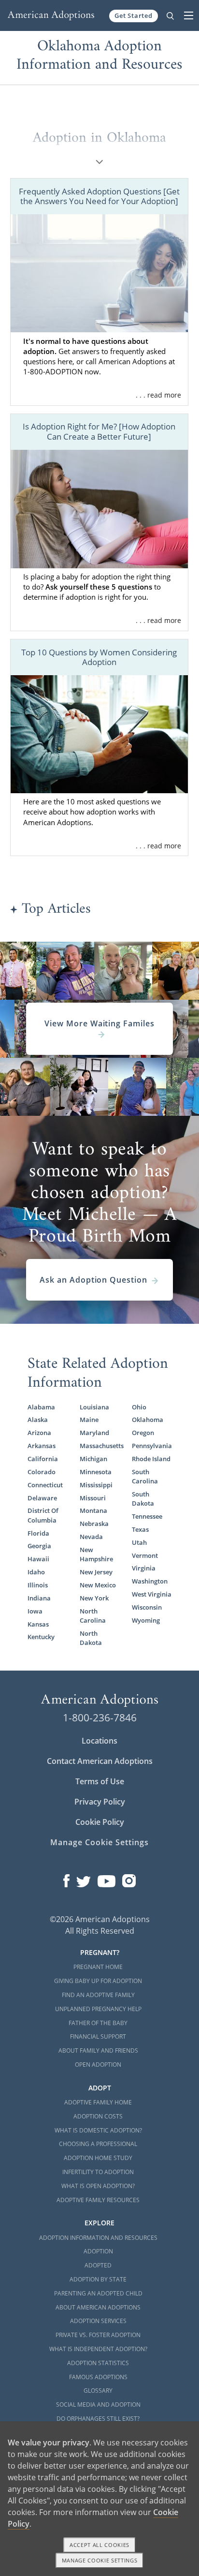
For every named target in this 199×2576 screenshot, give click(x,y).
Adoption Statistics (98, 2363)
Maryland (94, 1433)
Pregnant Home (98, 1967)
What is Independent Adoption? (98, 2349)
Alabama (41, 1407)
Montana (93, 1510)
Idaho (36, 1572)
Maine (89, 1420)
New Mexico (98, 1585)
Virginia (144, 1568)
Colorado (42, 1472)
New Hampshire (96, 1554)
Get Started (134, 15)
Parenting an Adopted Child (98, 2293)
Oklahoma (148, 1420)
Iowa (35, 1611)
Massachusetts (99, 1446)
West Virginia (152, 1594)
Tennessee (147, 1516)
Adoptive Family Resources (98, 2200)
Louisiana (94, 1407)
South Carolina (145, 1476)
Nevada (91, 1537)
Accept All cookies (99, 2545)
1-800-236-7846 (100, 1717)
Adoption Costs (98, 2116)
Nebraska (94, 1524)
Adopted (98, 2265)
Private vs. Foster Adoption (98, 2335)
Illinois (38, 1585)
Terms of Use (100, 1781)
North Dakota (91, 1638)
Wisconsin (147, 1607)
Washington (150, 1581)
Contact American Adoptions (100, 1761)
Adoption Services (98, 2321)
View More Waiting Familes (99, 1023)
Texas (140, 1529)
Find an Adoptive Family (98, 1995)
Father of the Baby (98, 2023)
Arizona (39, 1433)
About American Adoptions (98, 2307)
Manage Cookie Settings (99, 1842)
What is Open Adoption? (98, 2186)
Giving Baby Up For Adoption (98, 1981)
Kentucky (41, 1637)
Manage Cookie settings (100, 2560)
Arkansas (42, 1446)
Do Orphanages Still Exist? (98, 2419)
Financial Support (98, 2036)
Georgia (39, 1546)
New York (94, 1598)
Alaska (38, 1420)
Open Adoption (98, 2065)
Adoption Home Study (98, 2158)
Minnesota (96, 1472)
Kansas (38, 1624)
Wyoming (146, 1620)
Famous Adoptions (98, 2377)
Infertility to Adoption (98, 2172)
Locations (99, 1741)
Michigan (93, 1459)
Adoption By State (98, 2279)
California (43, 1459)
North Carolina (93, 1616)
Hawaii (38, 1559)
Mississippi (96, 1485)
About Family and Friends (98, 2050)
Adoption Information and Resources (98, 2238)
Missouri (93, 1498)
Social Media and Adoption (98, 2405)
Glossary (98, 2391)
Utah (139, 1542)
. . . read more (158, 395)
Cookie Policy (100, 1822)
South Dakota (143, 1499)
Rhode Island (151, 1459)
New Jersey (96, 1572)
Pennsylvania (152, 1446)
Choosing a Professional (98, 2144)
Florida (38, 1533)
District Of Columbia (43, 1515)
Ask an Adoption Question (93, 1280)
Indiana (39, 1598)
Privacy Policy (100, 1802)
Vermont (145, 1555)
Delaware (42, 1498)
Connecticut (45, 1485)
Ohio (139, 1407)
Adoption (98, 2251)
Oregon (143, 1433)
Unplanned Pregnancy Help (98, 2009)
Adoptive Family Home (98, 2102)
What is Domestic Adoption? (98, 2130)
